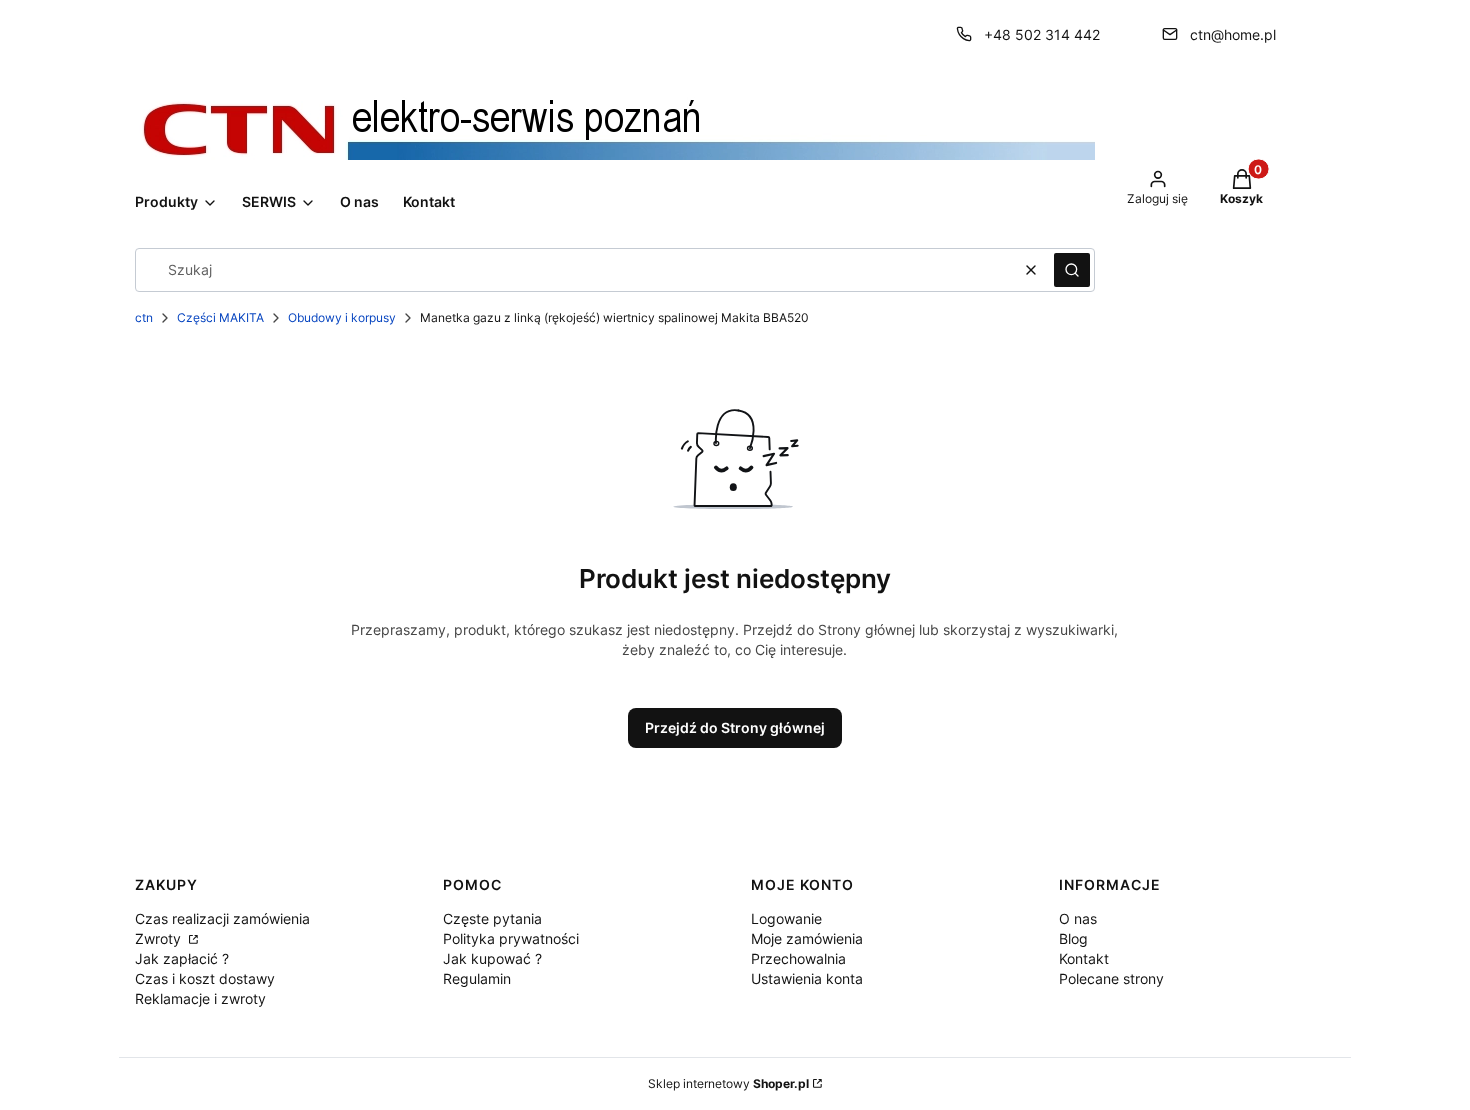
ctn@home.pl (1233, 34)
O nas (1078, 918)
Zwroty (160, 938)
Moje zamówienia (807, 938)
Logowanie (786, 918)
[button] (1072, 270)
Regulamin (477, 978)
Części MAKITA (220, 317)
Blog (1073, 938)
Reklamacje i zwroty (200, 998)
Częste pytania (492, 918)
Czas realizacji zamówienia (222, 918)
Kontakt (1084, 958)
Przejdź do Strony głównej (735, 727)
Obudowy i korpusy (342, 317)
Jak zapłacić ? (182, 958)
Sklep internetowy (728, 1083)
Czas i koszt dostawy (205, 978)
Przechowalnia (798, 958)
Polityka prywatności (511, 938)
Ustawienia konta (807, 978)
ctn (144, 317)
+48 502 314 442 (1042, 34)
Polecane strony (1111, 978)
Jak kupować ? (492, 958)
